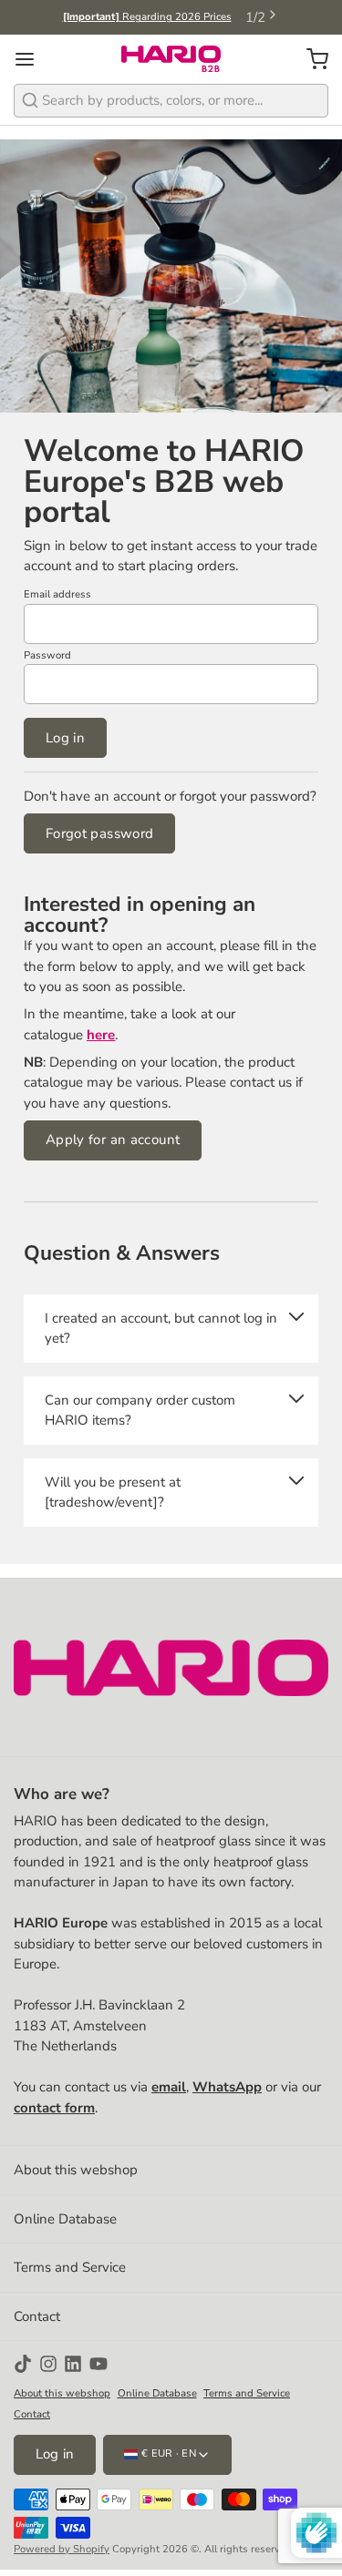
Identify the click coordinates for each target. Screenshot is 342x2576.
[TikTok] (23, 2364)
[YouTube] (98, 2364)
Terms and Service (70, 2267)
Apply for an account (113, 1140)
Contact (37, 2316)
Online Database (65, 2219)
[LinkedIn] (73, 2364)
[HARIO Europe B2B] (171, 59)
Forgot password (100, 833)
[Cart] (311, 59)
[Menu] (31, 59)
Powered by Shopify (62, 2549)
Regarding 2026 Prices (147, 17)
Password (47, 655)
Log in (65, 738)
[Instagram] (48, 2364)
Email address (57, 594)
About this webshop (76, 2170)
